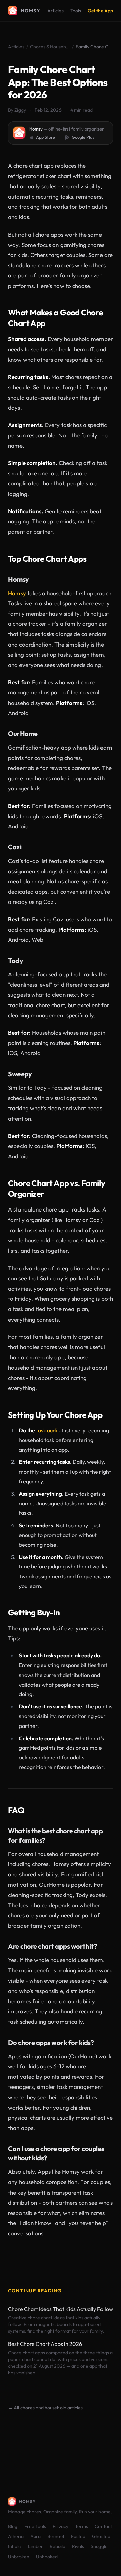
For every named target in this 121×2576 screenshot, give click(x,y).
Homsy (17, 593)
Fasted (78, 2536)
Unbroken (19, 2557)
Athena (16, 2536)
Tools (76, 11)
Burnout (56, 2536)
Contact (103, 2526)
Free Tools (35, 2526)
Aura (35, 2536)
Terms (82, 2526)
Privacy (61, 2526)
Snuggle (99, 2546)
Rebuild (57, 2546)
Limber (35, 2546)
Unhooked (47, 2557)
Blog (13, 2526)
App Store (46, 137)
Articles (55, 11)
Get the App (100, 11)
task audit (48, 1430)
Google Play (83, 137)
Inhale (15, 2546)
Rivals (78, 2546)
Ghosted (101, 2536)
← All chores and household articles (45, 2408)
